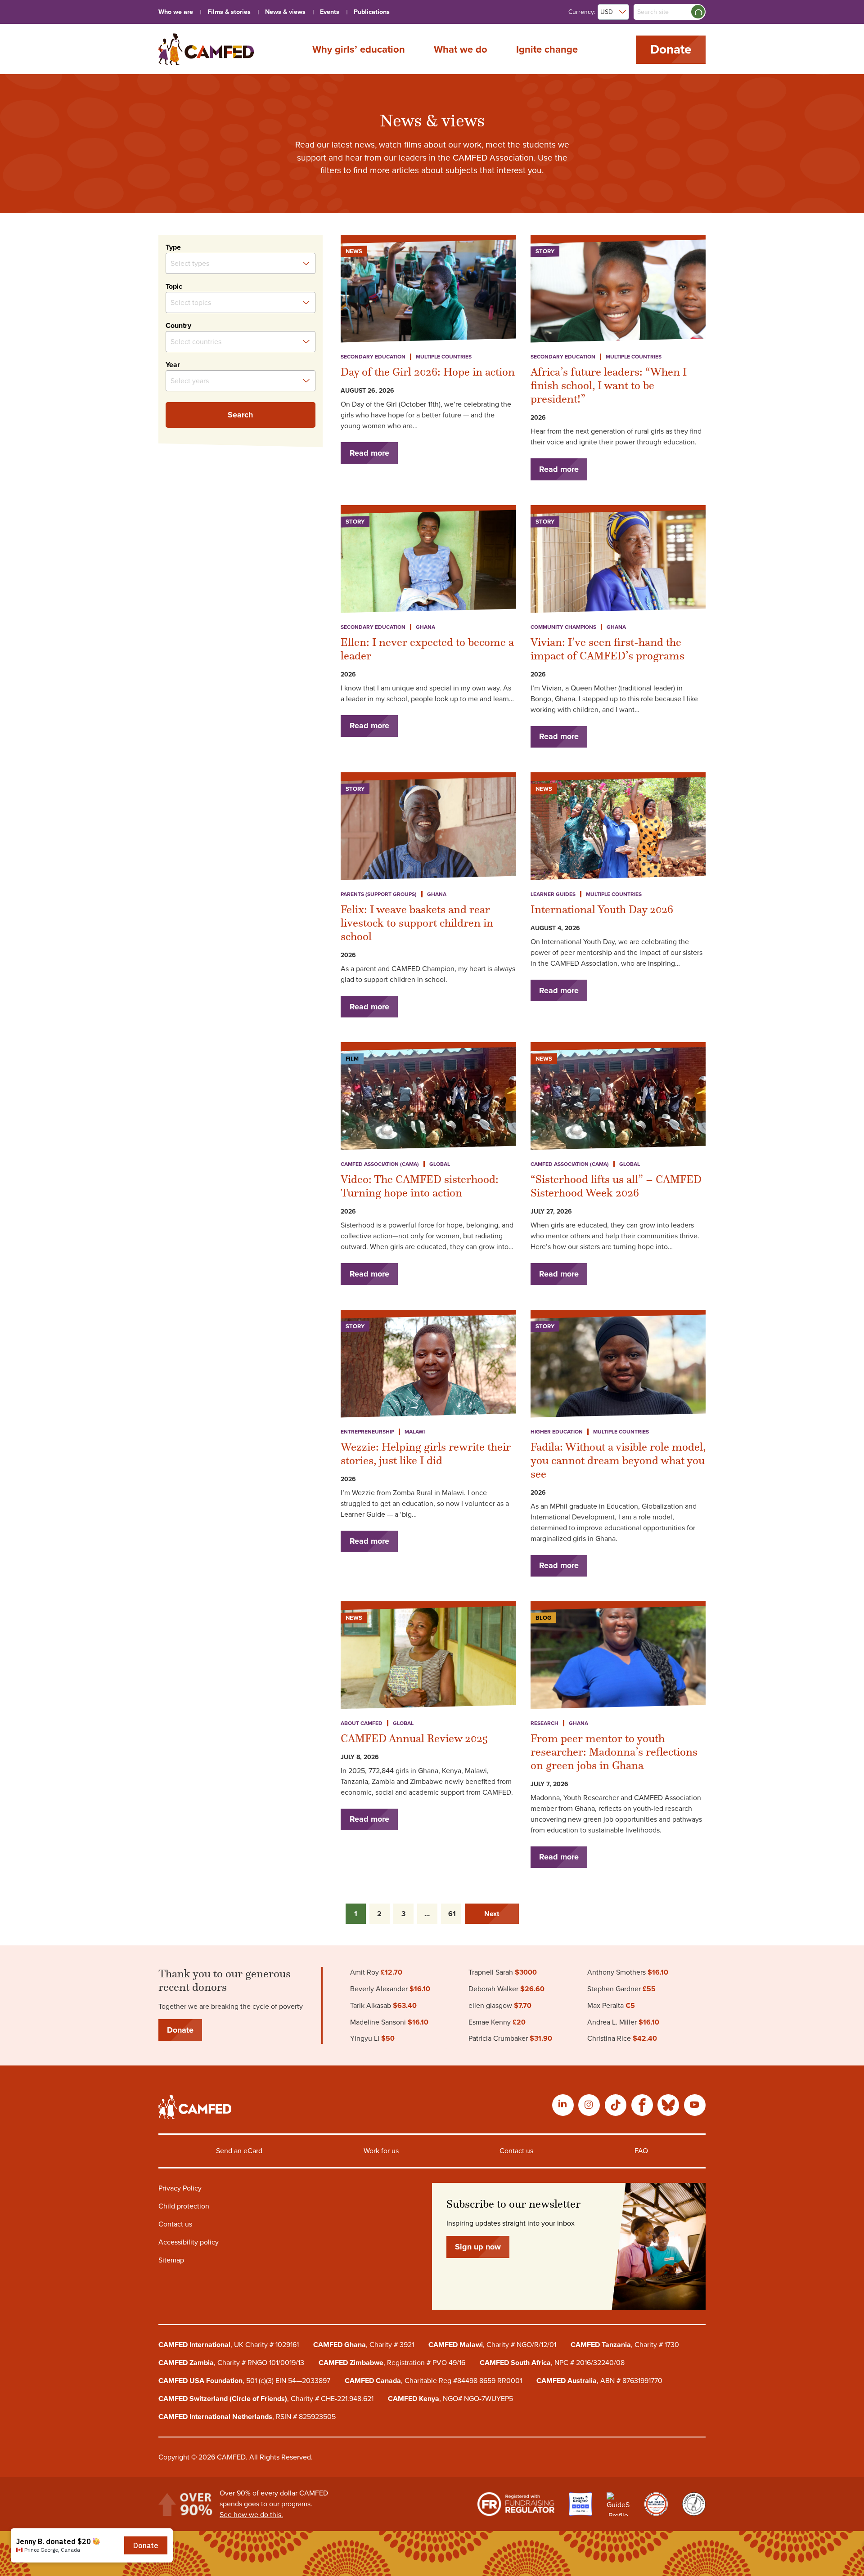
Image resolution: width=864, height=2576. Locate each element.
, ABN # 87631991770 (599, 2381)
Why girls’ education (359, 49)
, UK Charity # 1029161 (229, 2345)
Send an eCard (239, 2151)
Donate (671, 49)
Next (492, 1914)
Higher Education (557, 1432)
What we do (461, 49)
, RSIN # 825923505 (247, 2417)
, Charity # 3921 (364, 2345)
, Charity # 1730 (625, 2345)
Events (330, 12)
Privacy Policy (180, 2188)
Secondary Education (373, 357)
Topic (174, 287)
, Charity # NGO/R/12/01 (492, 2345)
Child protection (184, 2206)
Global (440, 1164)
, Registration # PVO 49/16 (392, 2363)
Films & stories (229, 12)
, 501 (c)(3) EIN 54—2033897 (244, 2381)
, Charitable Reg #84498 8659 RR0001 (433, 2381)
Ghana (425, 627)
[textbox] (214, 263)
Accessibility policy (189, 2242)
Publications (372, 12)
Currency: (582, 12)
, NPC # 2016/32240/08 (552, 2363)
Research (544, 1723)
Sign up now (478, 2247)
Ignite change (547, 49)
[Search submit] (698, 12)
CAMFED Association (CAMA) (380, 1164)
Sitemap (171, 2260)
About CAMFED (362, 1723)
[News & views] (206, 49)
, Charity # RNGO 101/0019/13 (231, 2363)
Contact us (516, 2151)
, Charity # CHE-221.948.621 (266, 2399)
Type (173, 247)
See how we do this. (251, 2515)
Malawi (415, 1432)
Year (173, 365)
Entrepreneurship (367, 1432)
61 (452, 1914)
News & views (285, 12)
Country (178, 326)
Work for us (381, 2151)
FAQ (641, 2151)
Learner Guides (553, 894)
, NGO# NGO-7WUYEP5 (450, 2399)
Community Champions (563, 627)
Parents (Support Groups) (379, 894)
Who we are (176, 12)
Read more (369, 453)
